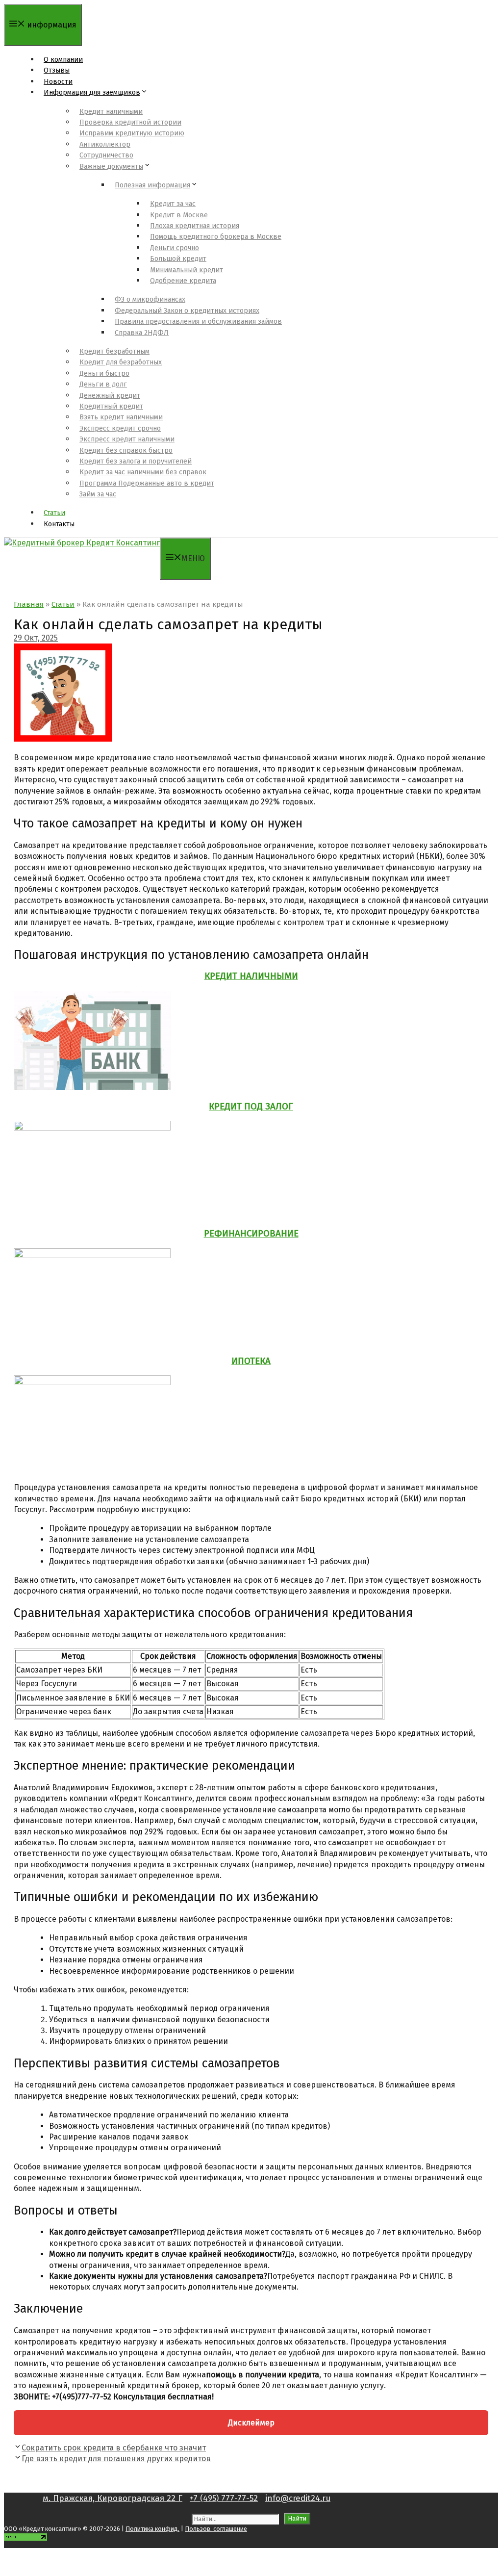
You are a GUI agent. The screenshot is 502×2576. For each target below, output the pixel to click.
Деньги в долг (103, 384)
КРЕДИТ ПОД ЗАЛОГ (251, 1107)
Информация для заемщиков (92, 92)
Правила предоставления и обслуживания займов (198, 322)
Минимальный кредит (187, 270)
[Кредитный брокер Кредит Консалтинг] (82, 543)
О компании (63, 60)
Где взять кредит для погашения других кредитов (116, 2459)
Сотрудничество (106, 155)
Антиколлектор (105, 144)
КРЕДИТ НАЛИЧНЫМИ (251, 976)
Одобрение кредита (183, 281)
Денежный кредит (110, 396)
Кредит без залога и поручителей (136, 461)
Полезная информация (152, 185)
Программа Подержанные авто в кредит (147, 483)
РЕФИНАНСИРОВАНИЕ (251, 1234)
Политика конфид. (152, 2529)
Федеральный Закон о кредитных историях (187, 311)
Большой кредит (178, 259)
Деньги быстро (104, 374)
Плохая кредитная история (195, 226)
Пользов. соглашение (216, 2529)
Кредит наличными (111, 112)
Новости (58, 82)
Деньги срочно (175, 248)
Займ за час (98, 494)
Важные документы (111, 167)
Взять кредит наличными (121, 417)
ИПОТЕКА (251, 1361)
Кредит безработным (114, 351)
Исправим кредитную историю (132, 133)
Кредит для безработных (121, 362)
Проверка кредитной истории (130, 122)
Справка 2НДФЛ (142, 333)
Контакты (59, 524)
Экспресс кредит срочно (120, 428)
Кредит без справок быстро (126, 451)
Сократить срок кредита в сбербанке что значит (114, 2448)
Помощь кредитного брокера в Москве (216, 237)
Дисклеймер (251, 2423)
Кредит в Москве (179, 215)
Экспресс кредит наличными (127, 439)
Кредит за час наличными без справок (143, 472)
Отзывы (57, 70)
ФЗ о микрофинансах (150, 299)
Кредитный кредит (111, 406)
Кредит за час (173, 204)
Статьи (54, 513)
